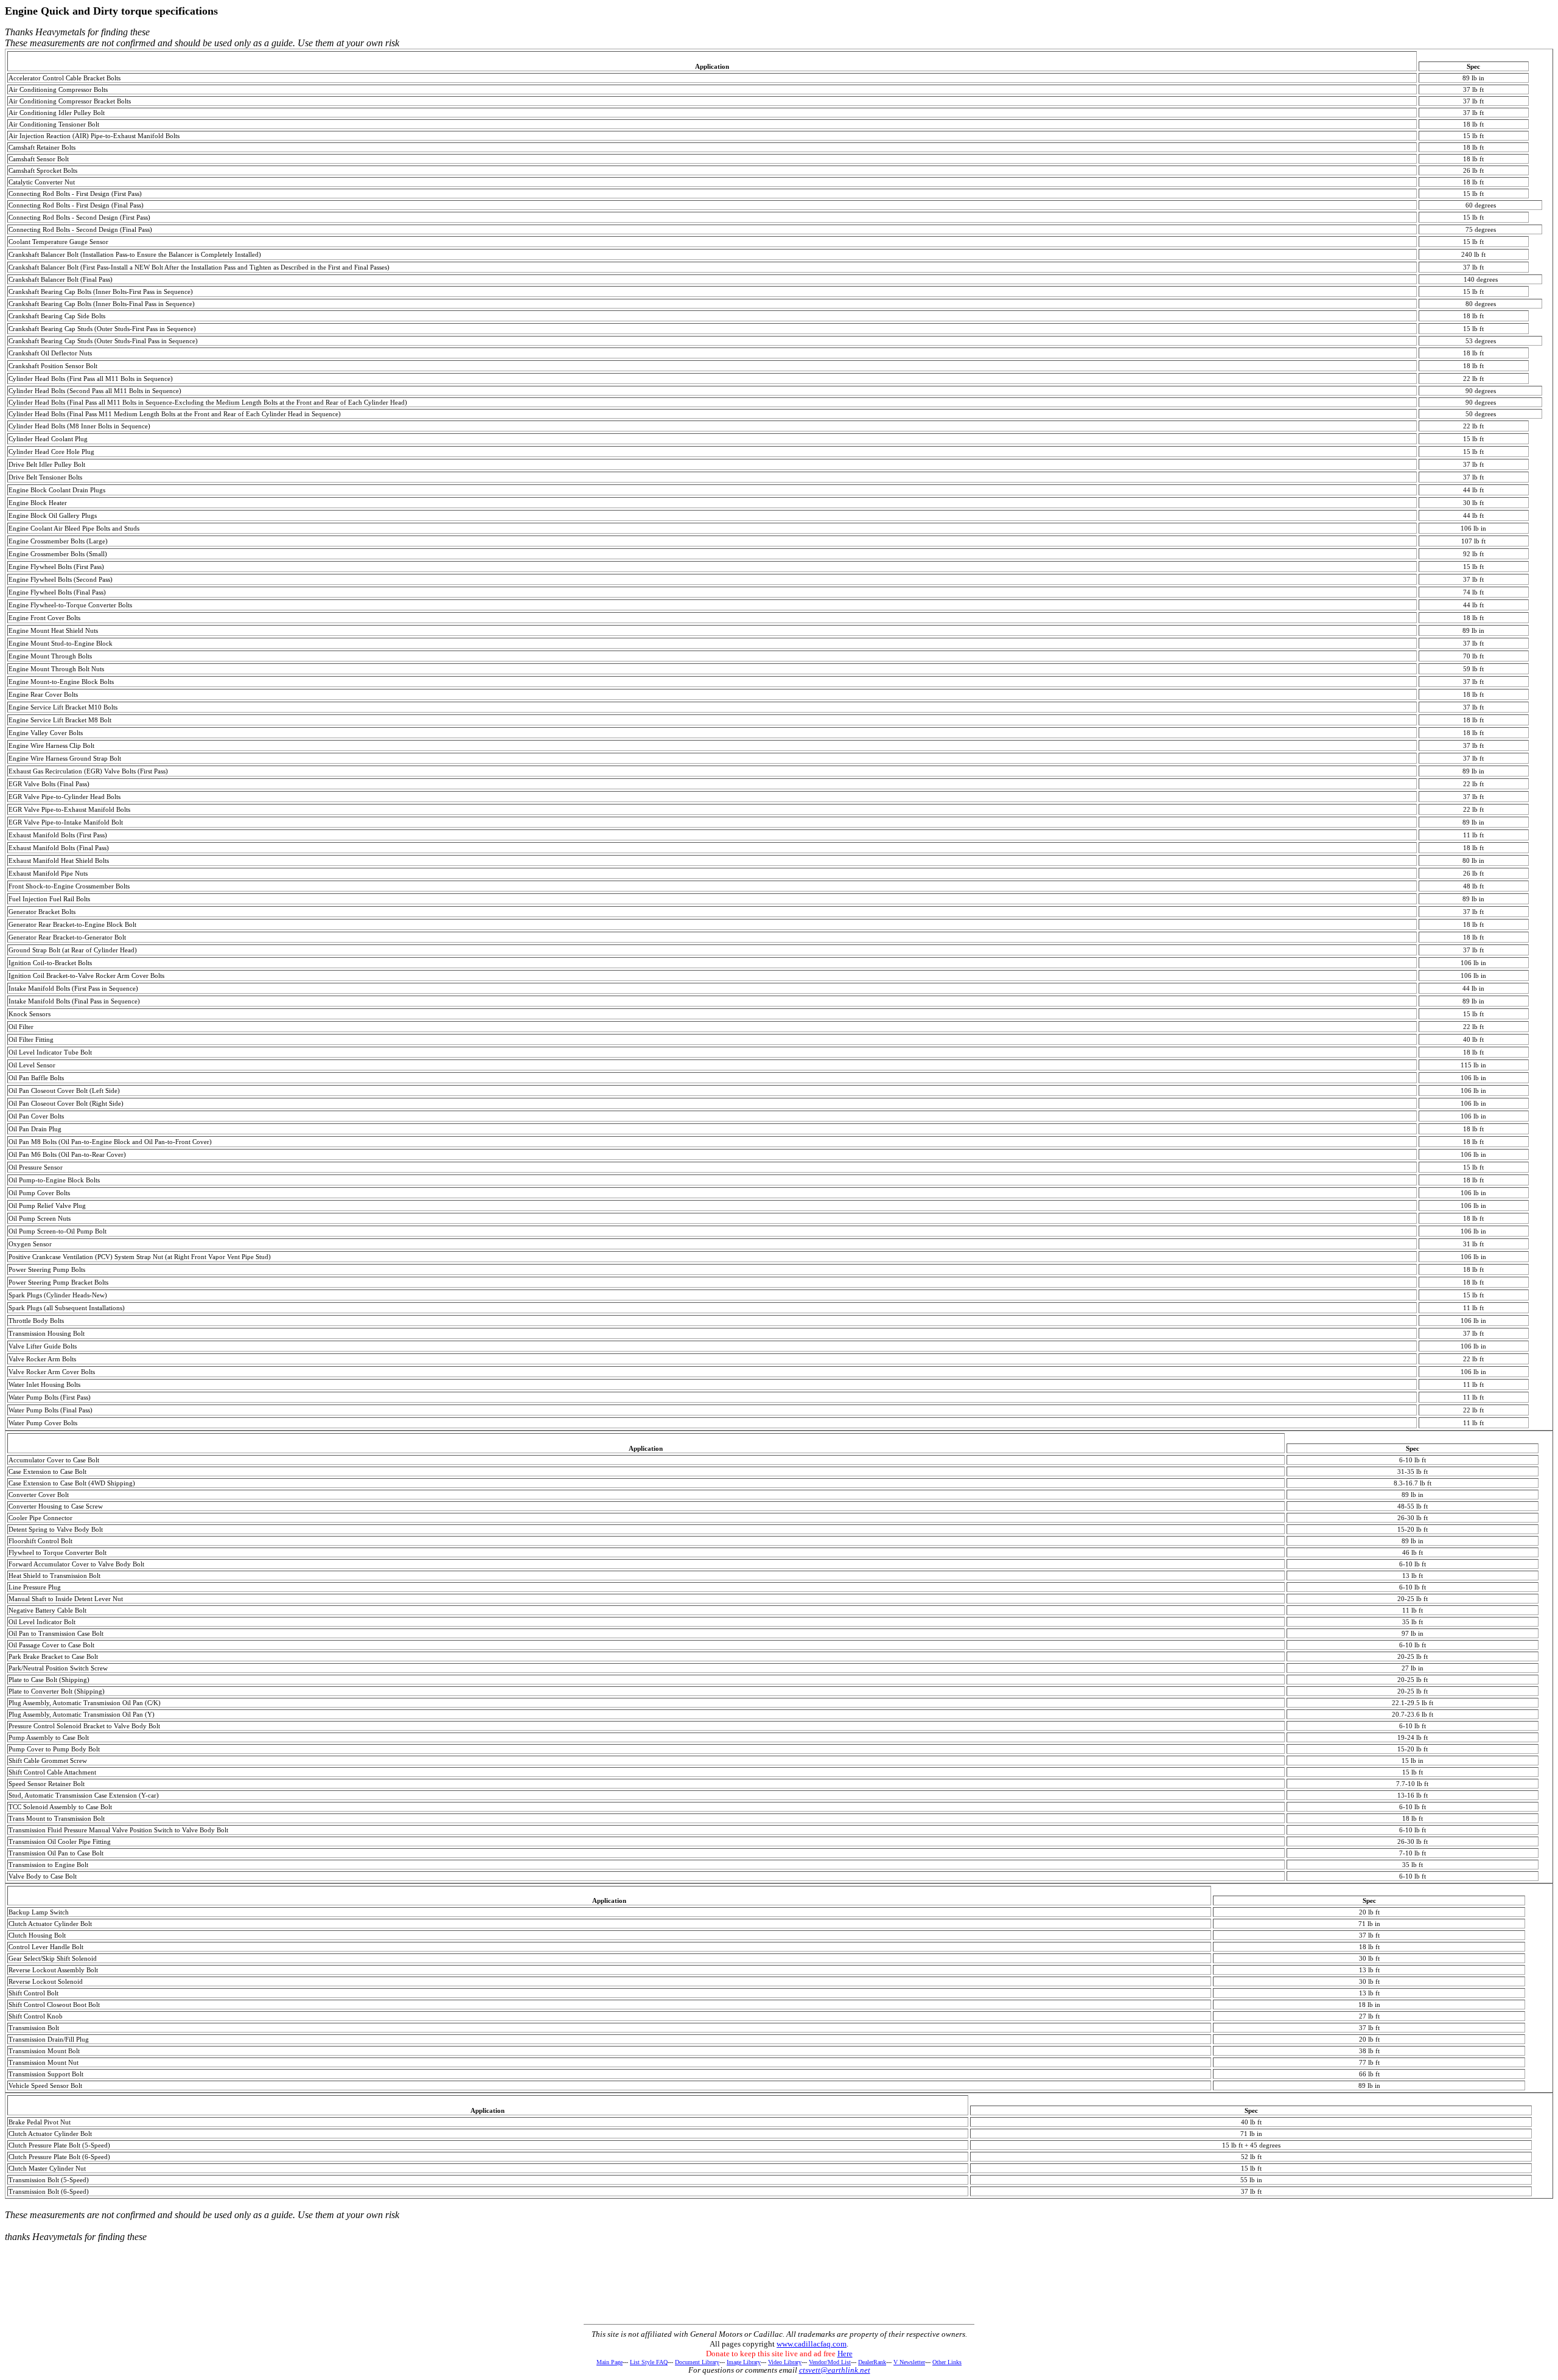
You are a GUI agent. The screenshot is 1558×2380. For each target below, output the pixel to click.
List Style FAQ (649, 2362)
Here (845, 2354)
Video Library (785, 2362)
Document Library (697, 2362)
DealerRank (872, 2362)
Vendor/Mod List (830, 2362)
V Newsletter (909, 2362)
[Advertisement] (779, 2292)
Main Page (610, 2362)
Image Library (744, 2362)
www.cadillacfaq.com (812, 2344)
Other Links (947, 2362)
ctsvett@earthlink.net (835, 2370)
